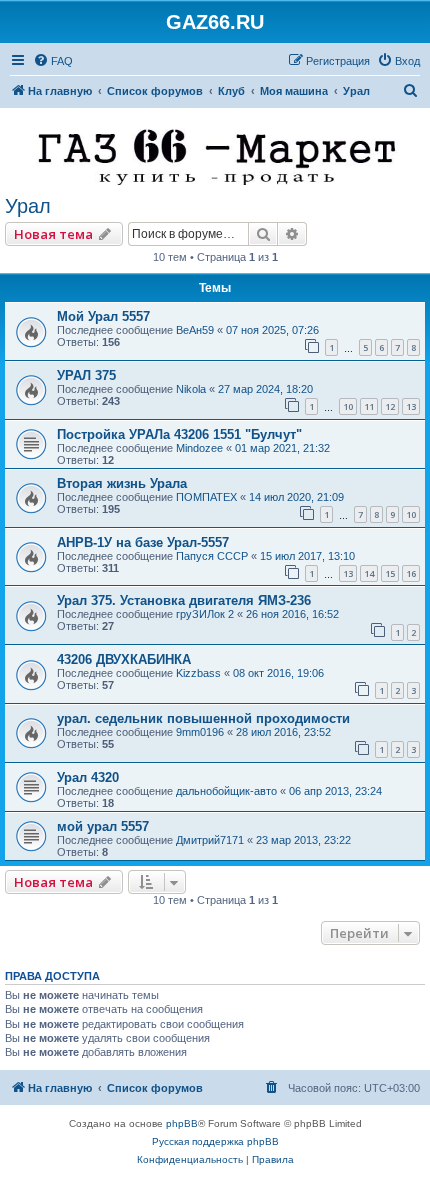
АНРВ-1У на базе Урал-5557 (143, 542)
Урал (28, 206)
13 (411, 406)
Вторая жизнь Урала (122, 483)
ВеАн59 (195, 330)
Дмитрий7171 (210, 840)
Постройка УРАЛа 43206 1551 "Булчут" (179, 434)
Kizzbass (198, 673)
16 (411, 573)
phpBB (182, 1123)
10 (348, 406)
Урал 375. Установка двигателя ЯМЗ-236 (184, 600)
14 (369, 573)
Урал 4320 (88, 777)
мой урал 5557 (103, 826)
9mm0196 (200, 732)
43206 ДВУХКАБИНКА (124, 659)
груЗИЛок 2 (205, 614)
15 (390, 573)
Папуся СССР (212, 556)
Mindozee (199, 448)
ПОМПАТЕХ (206, 497)
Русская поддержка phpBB (215, 1141)
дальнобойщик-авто (226, 791)
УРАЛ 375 (86, 375)
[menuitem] (53, 61)
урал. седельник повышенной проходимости (203, 718)
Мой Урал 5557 (103, 316)
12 (390, 406)
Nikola (191, 389)
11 (369, 406)
